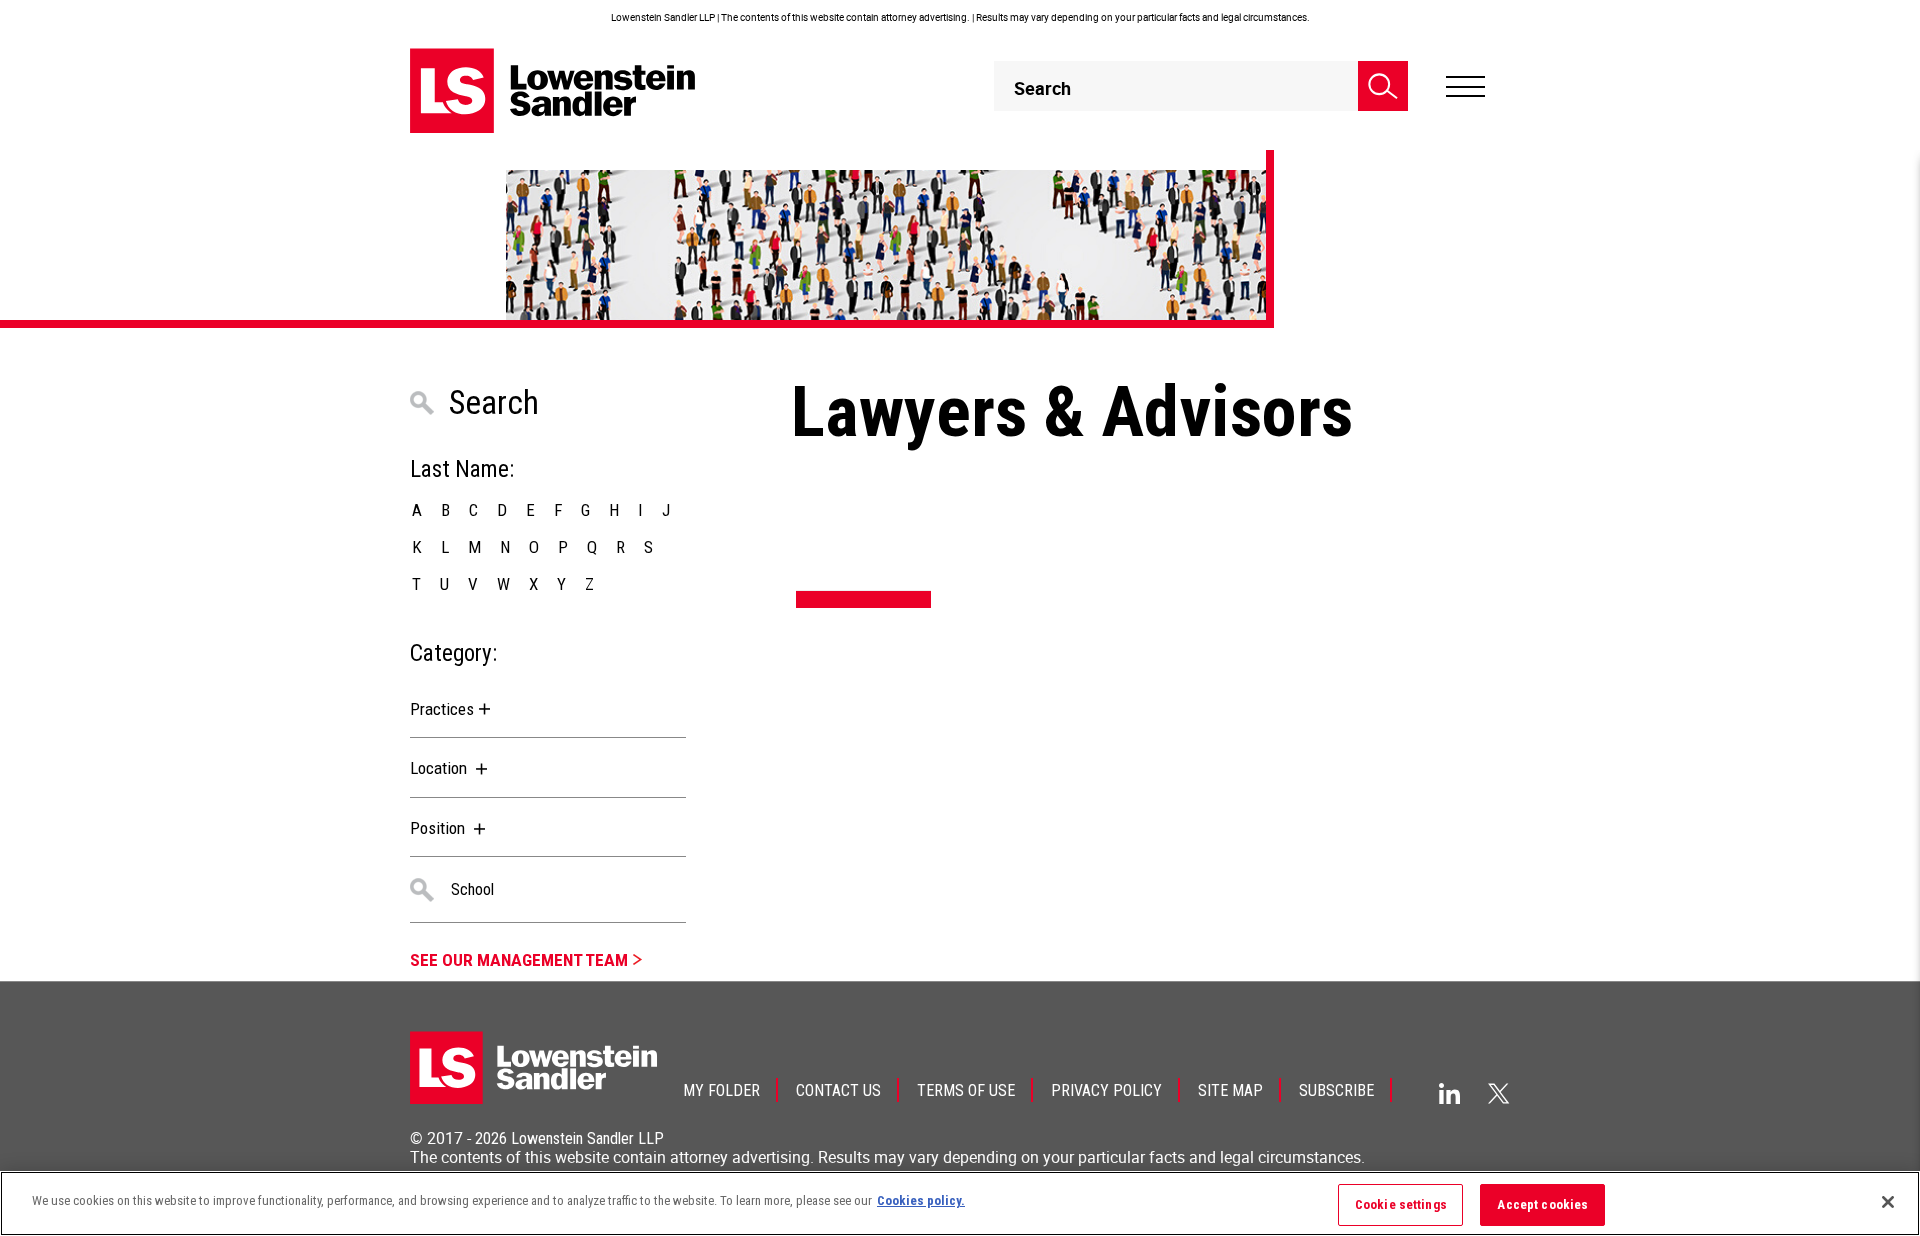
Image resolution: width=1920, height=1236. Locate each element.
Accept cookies (1542, 1204)
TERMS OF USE (966, 1090)
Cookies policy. (921, 1200)
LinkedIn (1449, 1093)
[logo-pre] (553, 90)
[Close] (1888, 1202)
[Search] (1383, 86)
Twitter (1499, 1093)
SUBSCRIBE (1336, 1090)
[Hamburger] (1465, 87)
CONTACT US (838, 1090)
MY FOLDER (721, 1090)
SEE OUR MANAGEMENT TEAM (519, 960)
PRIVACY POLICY (1106, 1090)
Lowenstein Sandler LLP (587, 1138)
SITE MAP (1230, 1090)
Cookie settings (1401, 1204)
